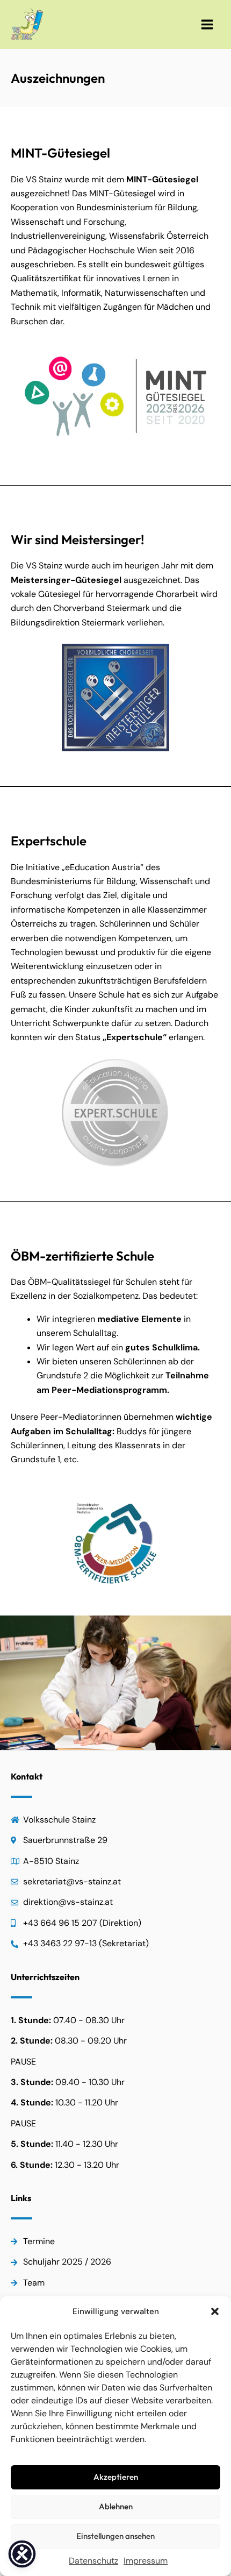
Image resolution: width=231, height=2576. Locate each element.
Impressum (146, 2561)
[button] (215, 2311)
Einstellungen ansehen (115, 2536)
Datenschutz (93, 2561)
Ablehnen (116, 2506)
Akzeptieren (116, 2477)
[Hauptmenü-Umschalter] (207, 24)
